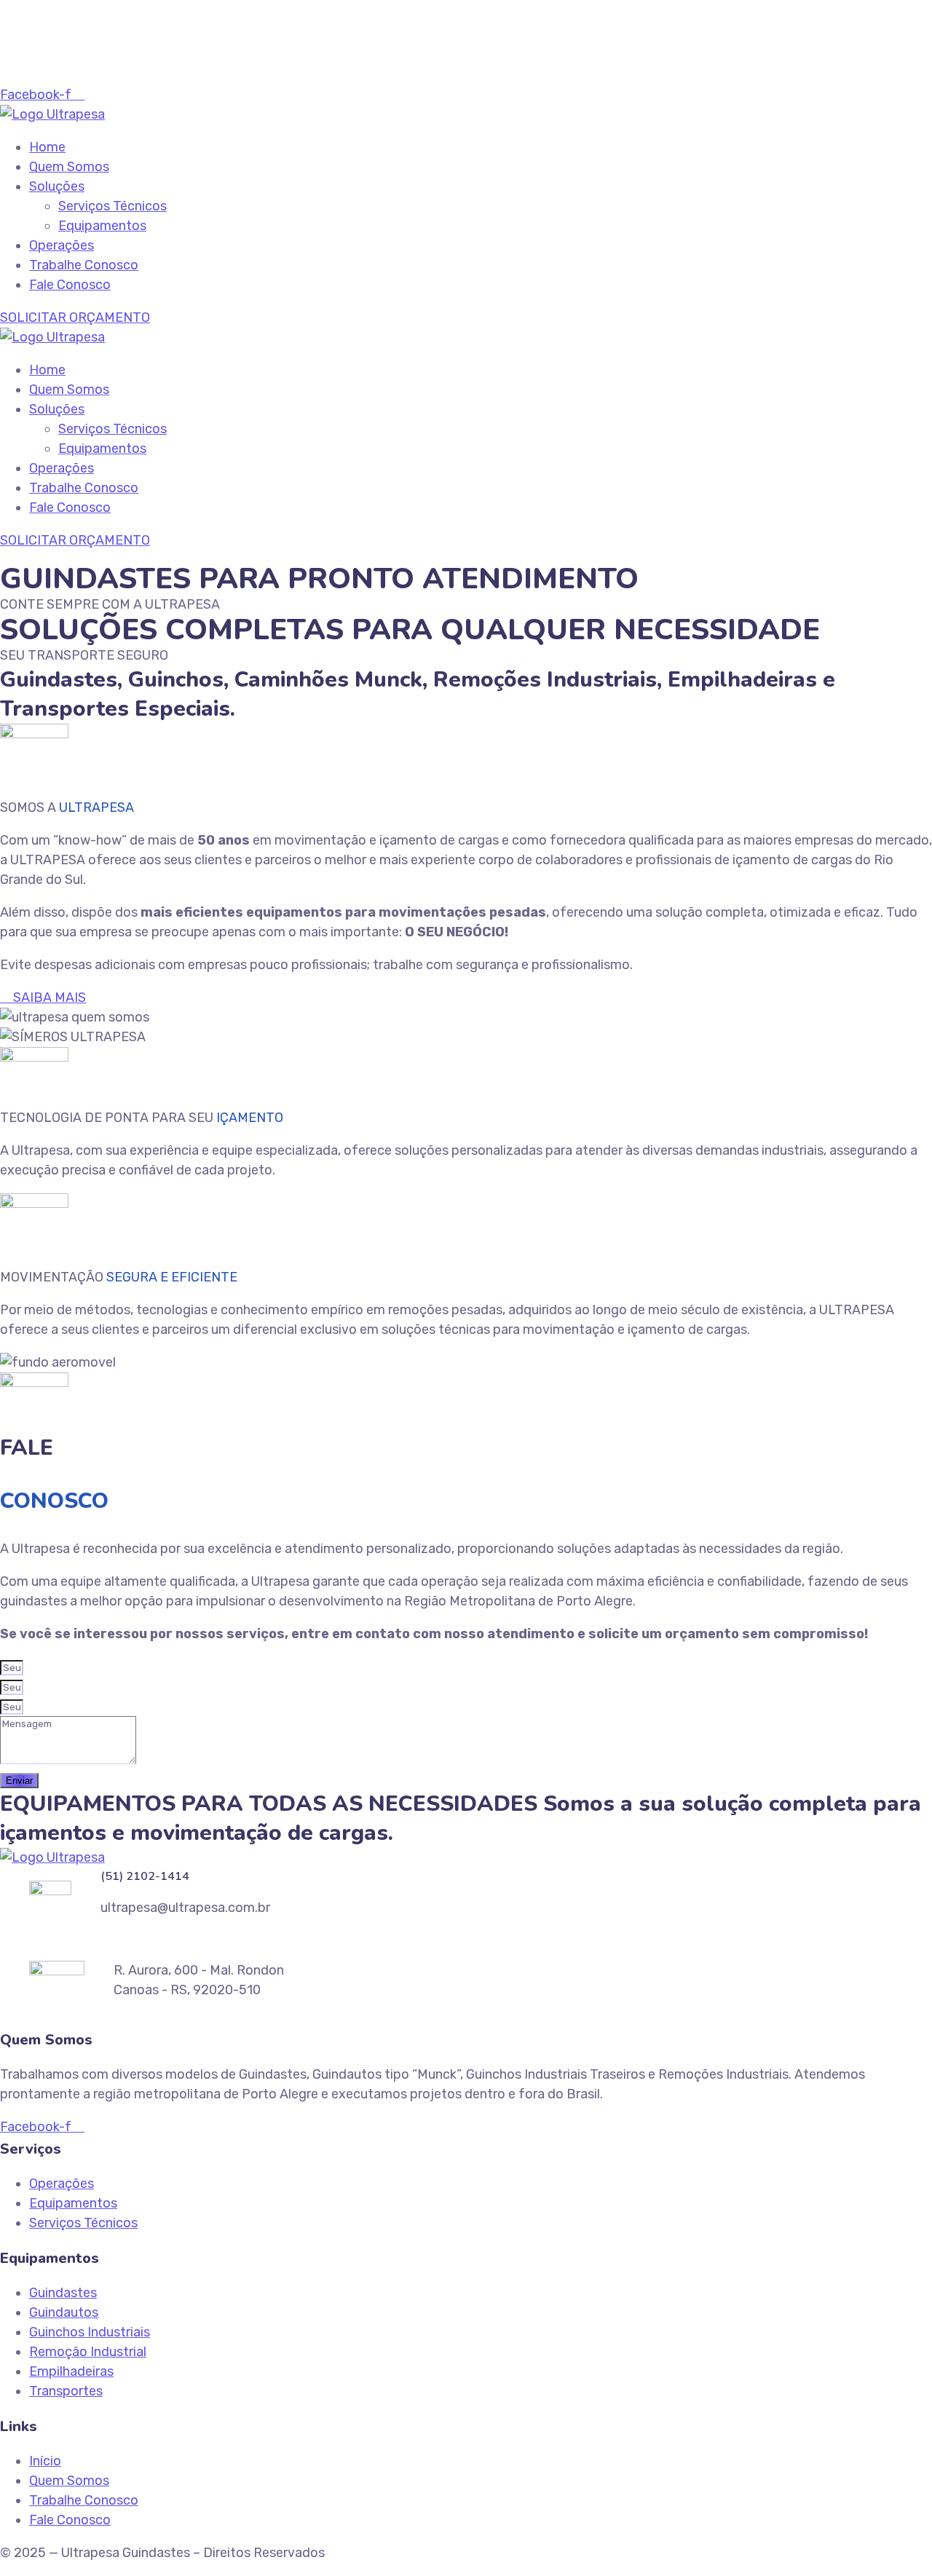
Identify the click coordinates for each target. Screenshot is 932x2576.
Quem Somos (69, 167)
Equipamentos (102, 226)
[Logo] (52, 114)
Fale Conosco (70, 285)
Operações (62, 245)
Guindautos (64, 2312)
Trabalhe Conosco (84, 265)
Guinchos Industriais (90, 2332)
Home (47, 147)
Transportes (66, 2391)
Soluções (57, 186)
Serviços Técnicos (112, 206)
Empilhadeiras (71, 2371)
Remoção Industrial (88, 2352)
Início (45, 2461)
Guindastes (63, 2293)
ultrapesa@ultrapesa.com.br (114, 55)
